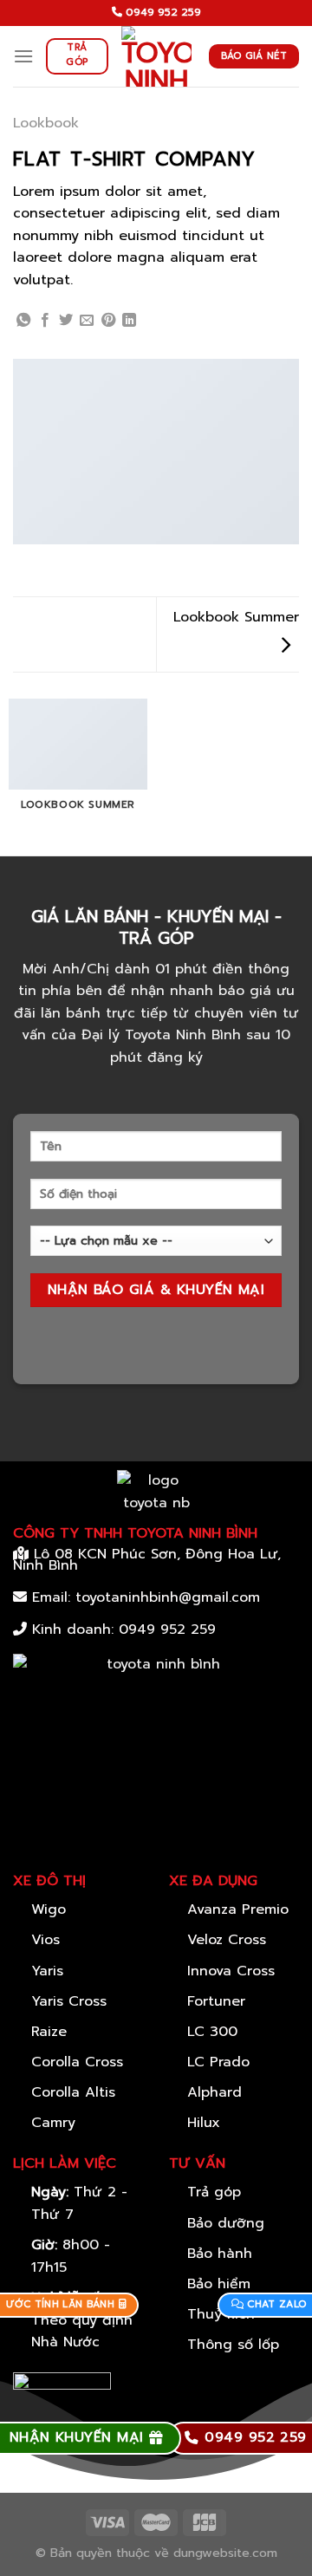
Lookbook (46, 123)
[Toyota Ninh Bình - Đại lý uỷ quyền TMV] (156, 56)
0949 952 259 (167, 1630)
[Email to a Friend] (87, 321)
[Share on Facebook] (45, 321)
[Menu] (23, 56)
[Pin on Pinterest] (108, 321)
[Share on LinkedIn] (129, 321)
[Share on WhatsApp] (23, 321)
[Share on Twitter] (66, 321)
